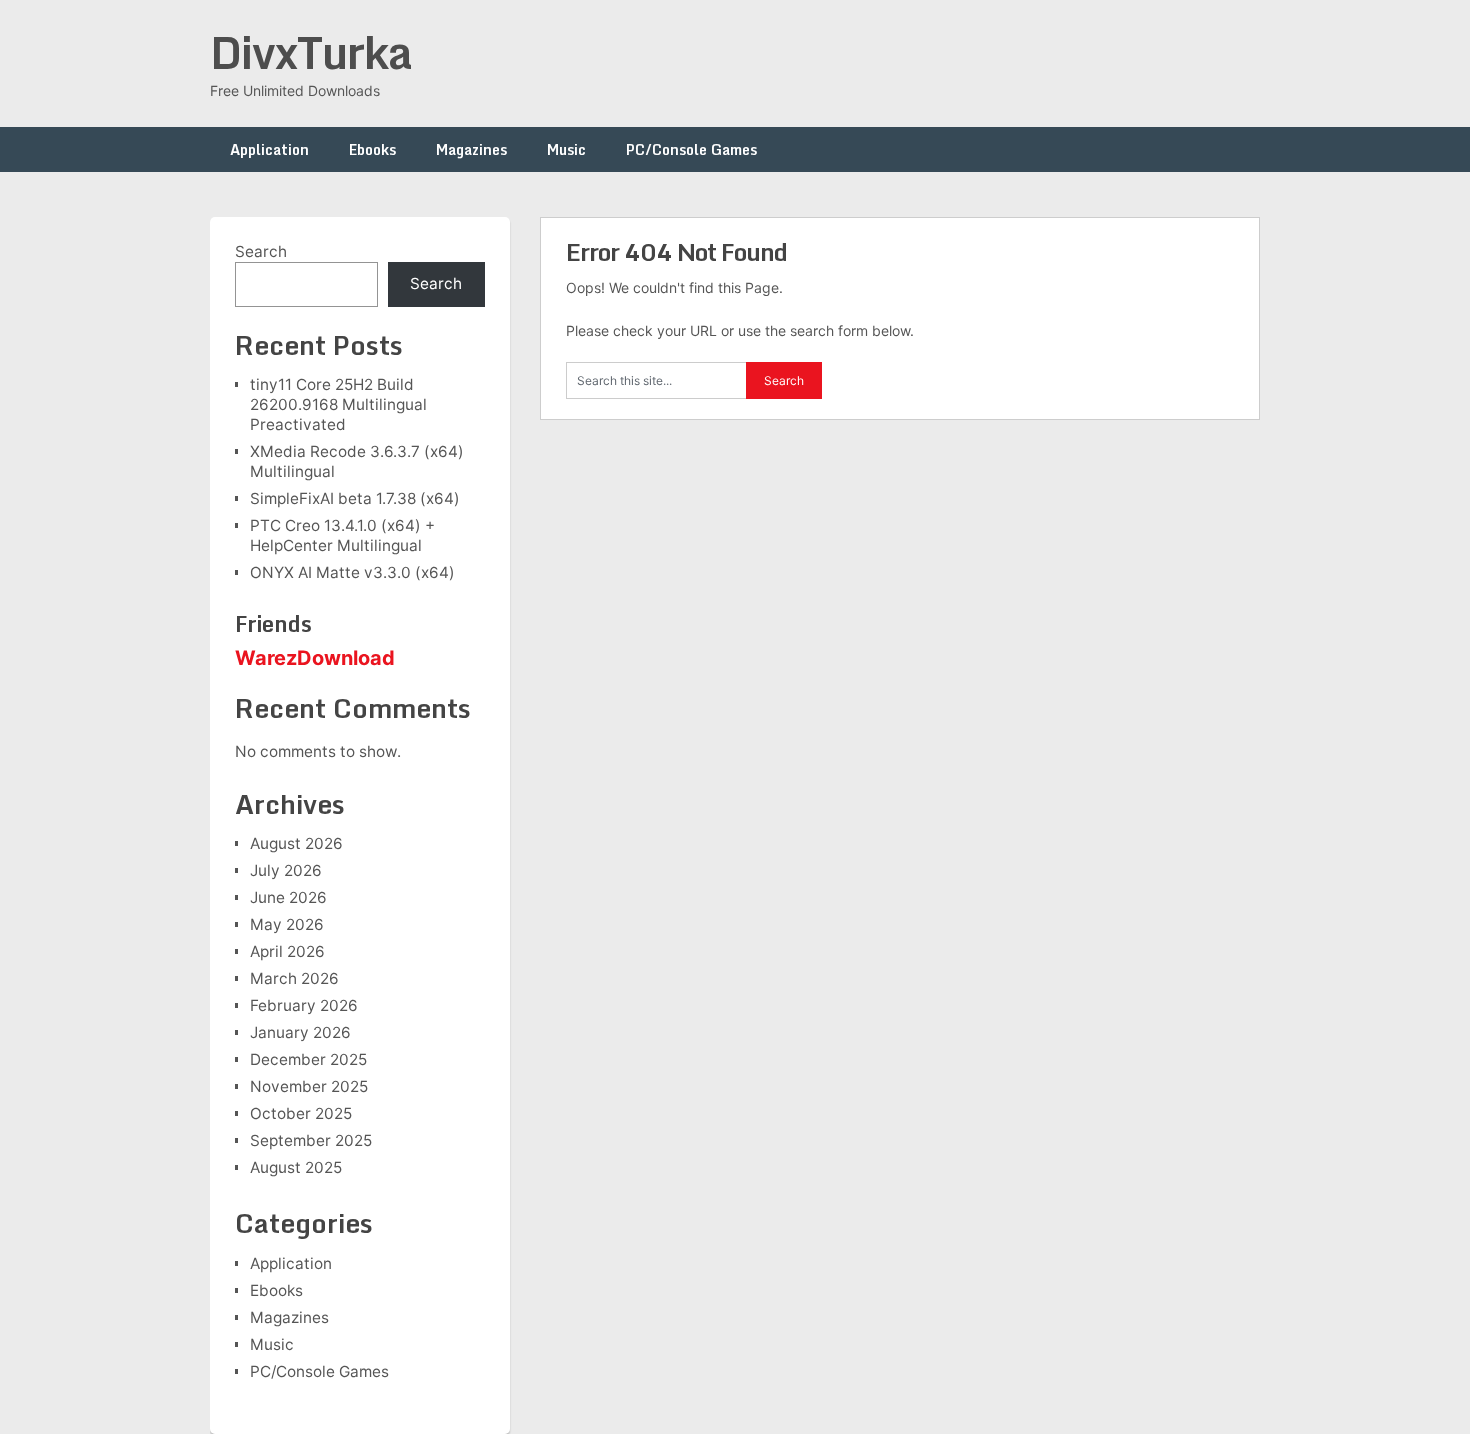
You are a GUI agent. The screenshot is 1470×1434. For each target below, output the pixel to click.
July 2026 (286, 870)
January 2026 (300, 1032)
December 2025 (308, 1059)
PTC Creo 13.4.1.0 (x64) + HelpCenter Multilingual (342, 535)
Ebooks (372, 149)
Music (566, 149)
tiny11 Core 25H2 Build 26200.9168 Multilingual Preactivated (338, 404)
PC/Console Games (691, 149)
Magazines (471, 149)
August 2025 (296, 1167)
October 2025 (301, 1113)
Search (261, 251)
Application (269, 149)
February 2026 (304, 1005)
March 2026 (294, 978)
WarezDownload (315, 658)
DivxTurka (311, 52)
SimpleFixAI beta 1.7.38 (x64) (355, 498)
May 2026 (287, 924)
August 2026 (296, 843)
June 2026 (288, 897)
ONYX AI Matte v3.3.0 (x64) (352, 572)
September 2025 (311, 1140)
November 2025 (309, 1086)
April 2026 (287, 951)
